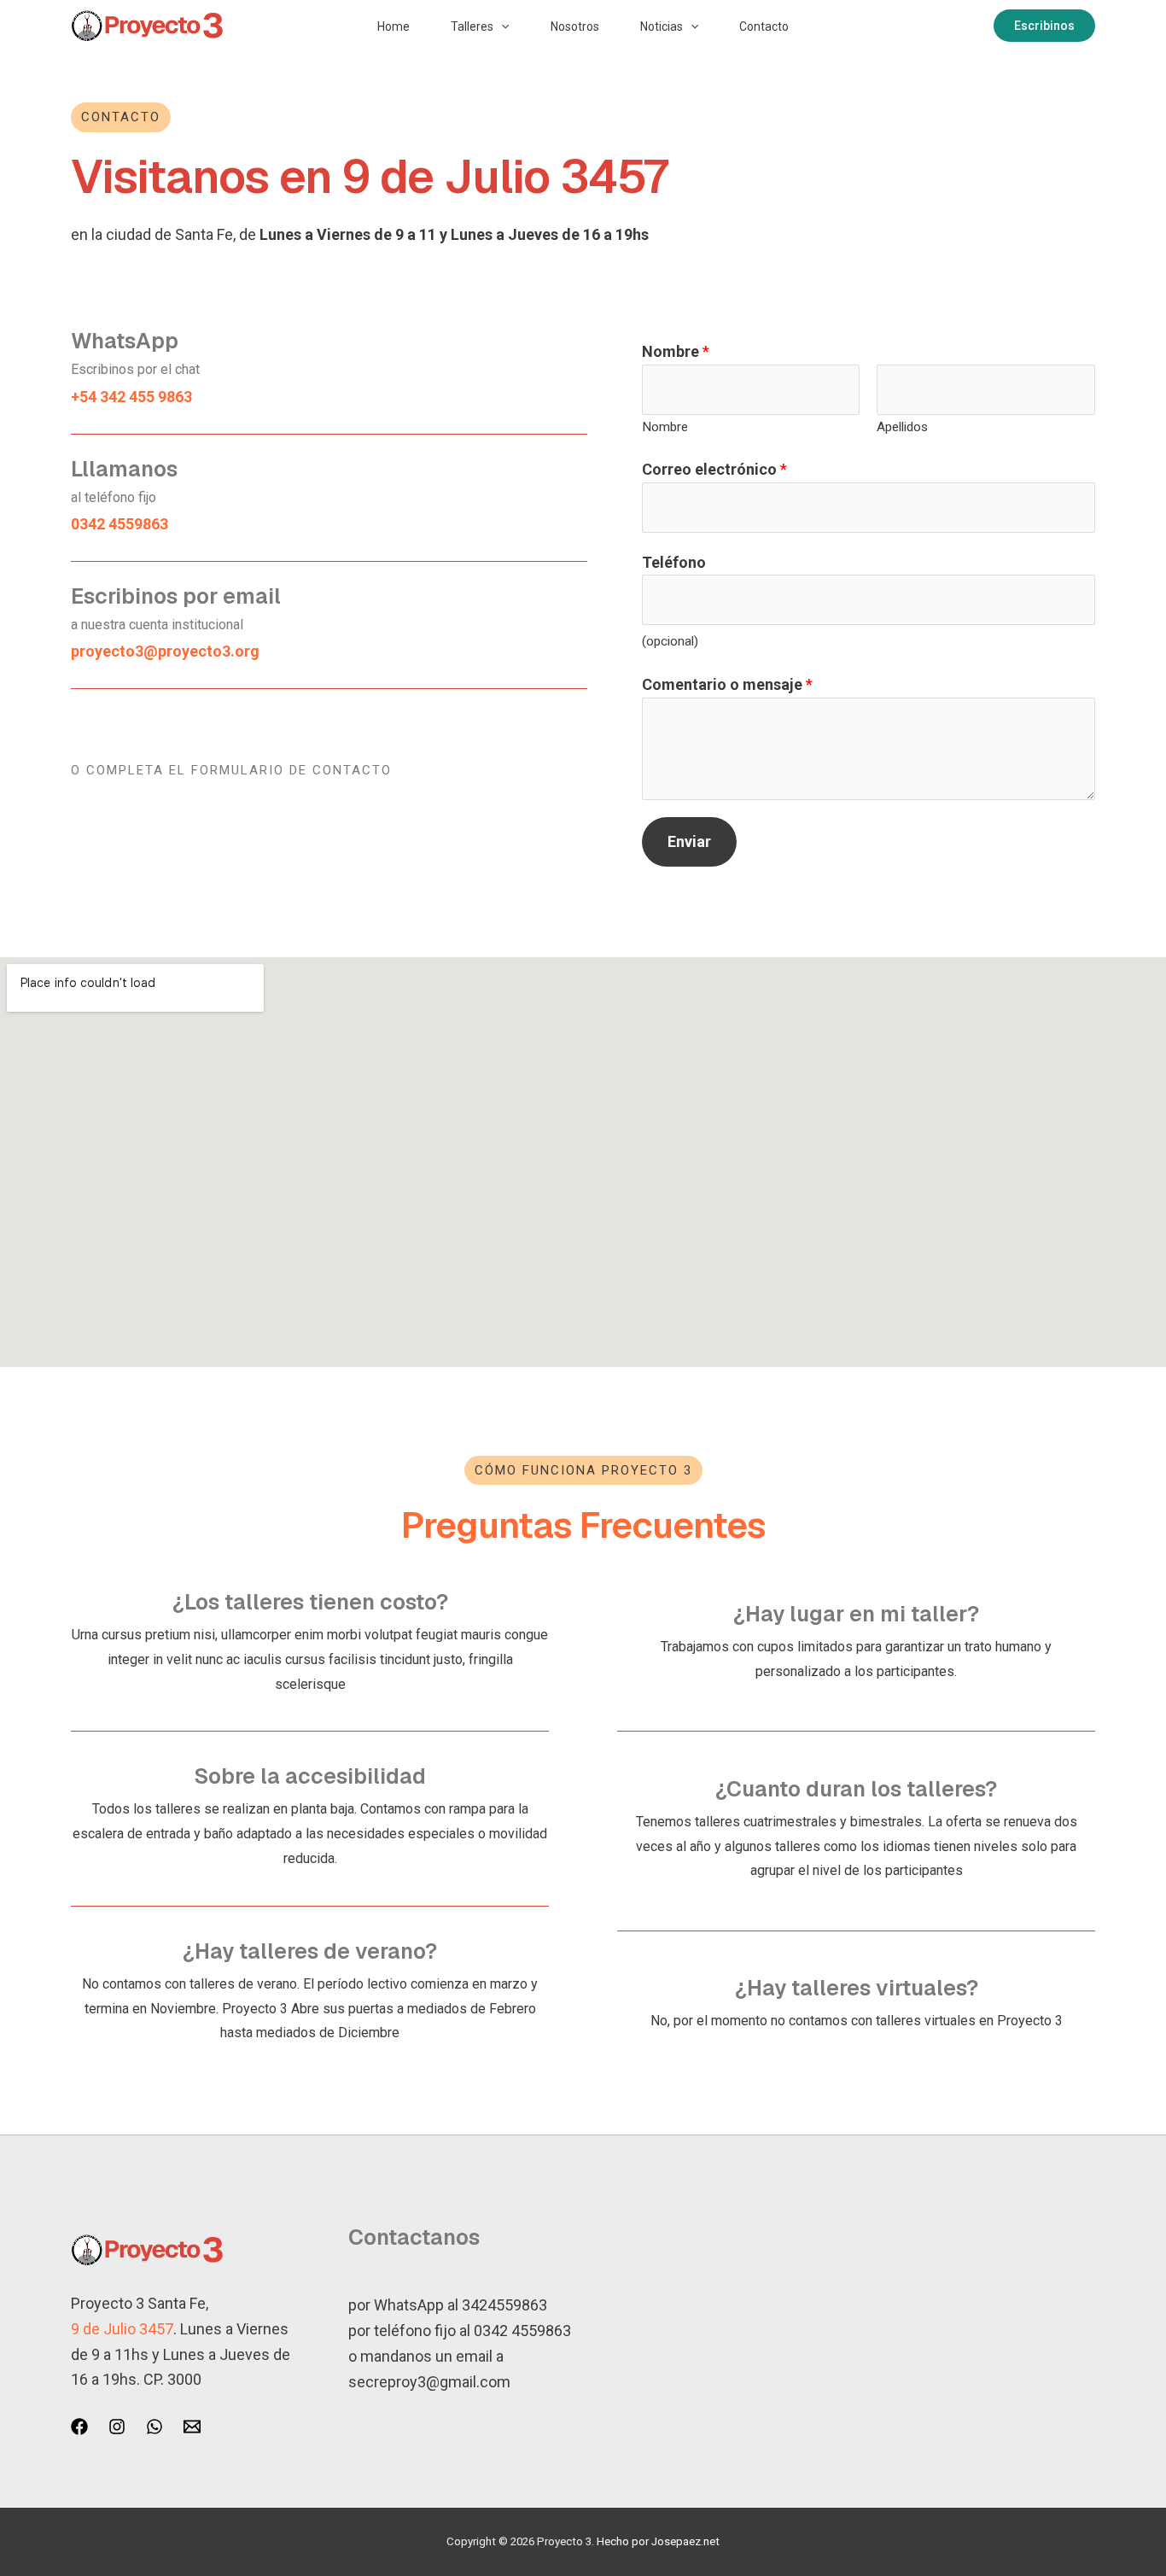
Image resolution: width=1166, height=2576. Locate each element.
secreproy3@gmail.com (429, 2382)
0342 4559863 (522, 2331)
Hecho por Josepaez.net (658, 2541)
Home (394, 26)
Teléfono (674, 562)
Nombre (676, 351)
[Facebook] (79, 2427)
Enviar (689, 841)
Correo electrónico (714, 469)
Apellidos (902, 427)
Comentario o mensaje (727, 684)
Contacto (764, 26)
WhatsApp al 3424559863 (461, 2305)
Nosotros (575, 26)
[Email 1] (192, 2427)
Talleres (472, 26)
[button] (501, 26)
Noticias (662, 26)
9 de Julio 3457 (122, 2329)
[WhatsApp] (154, 2427)
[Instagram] (117, 2427)
